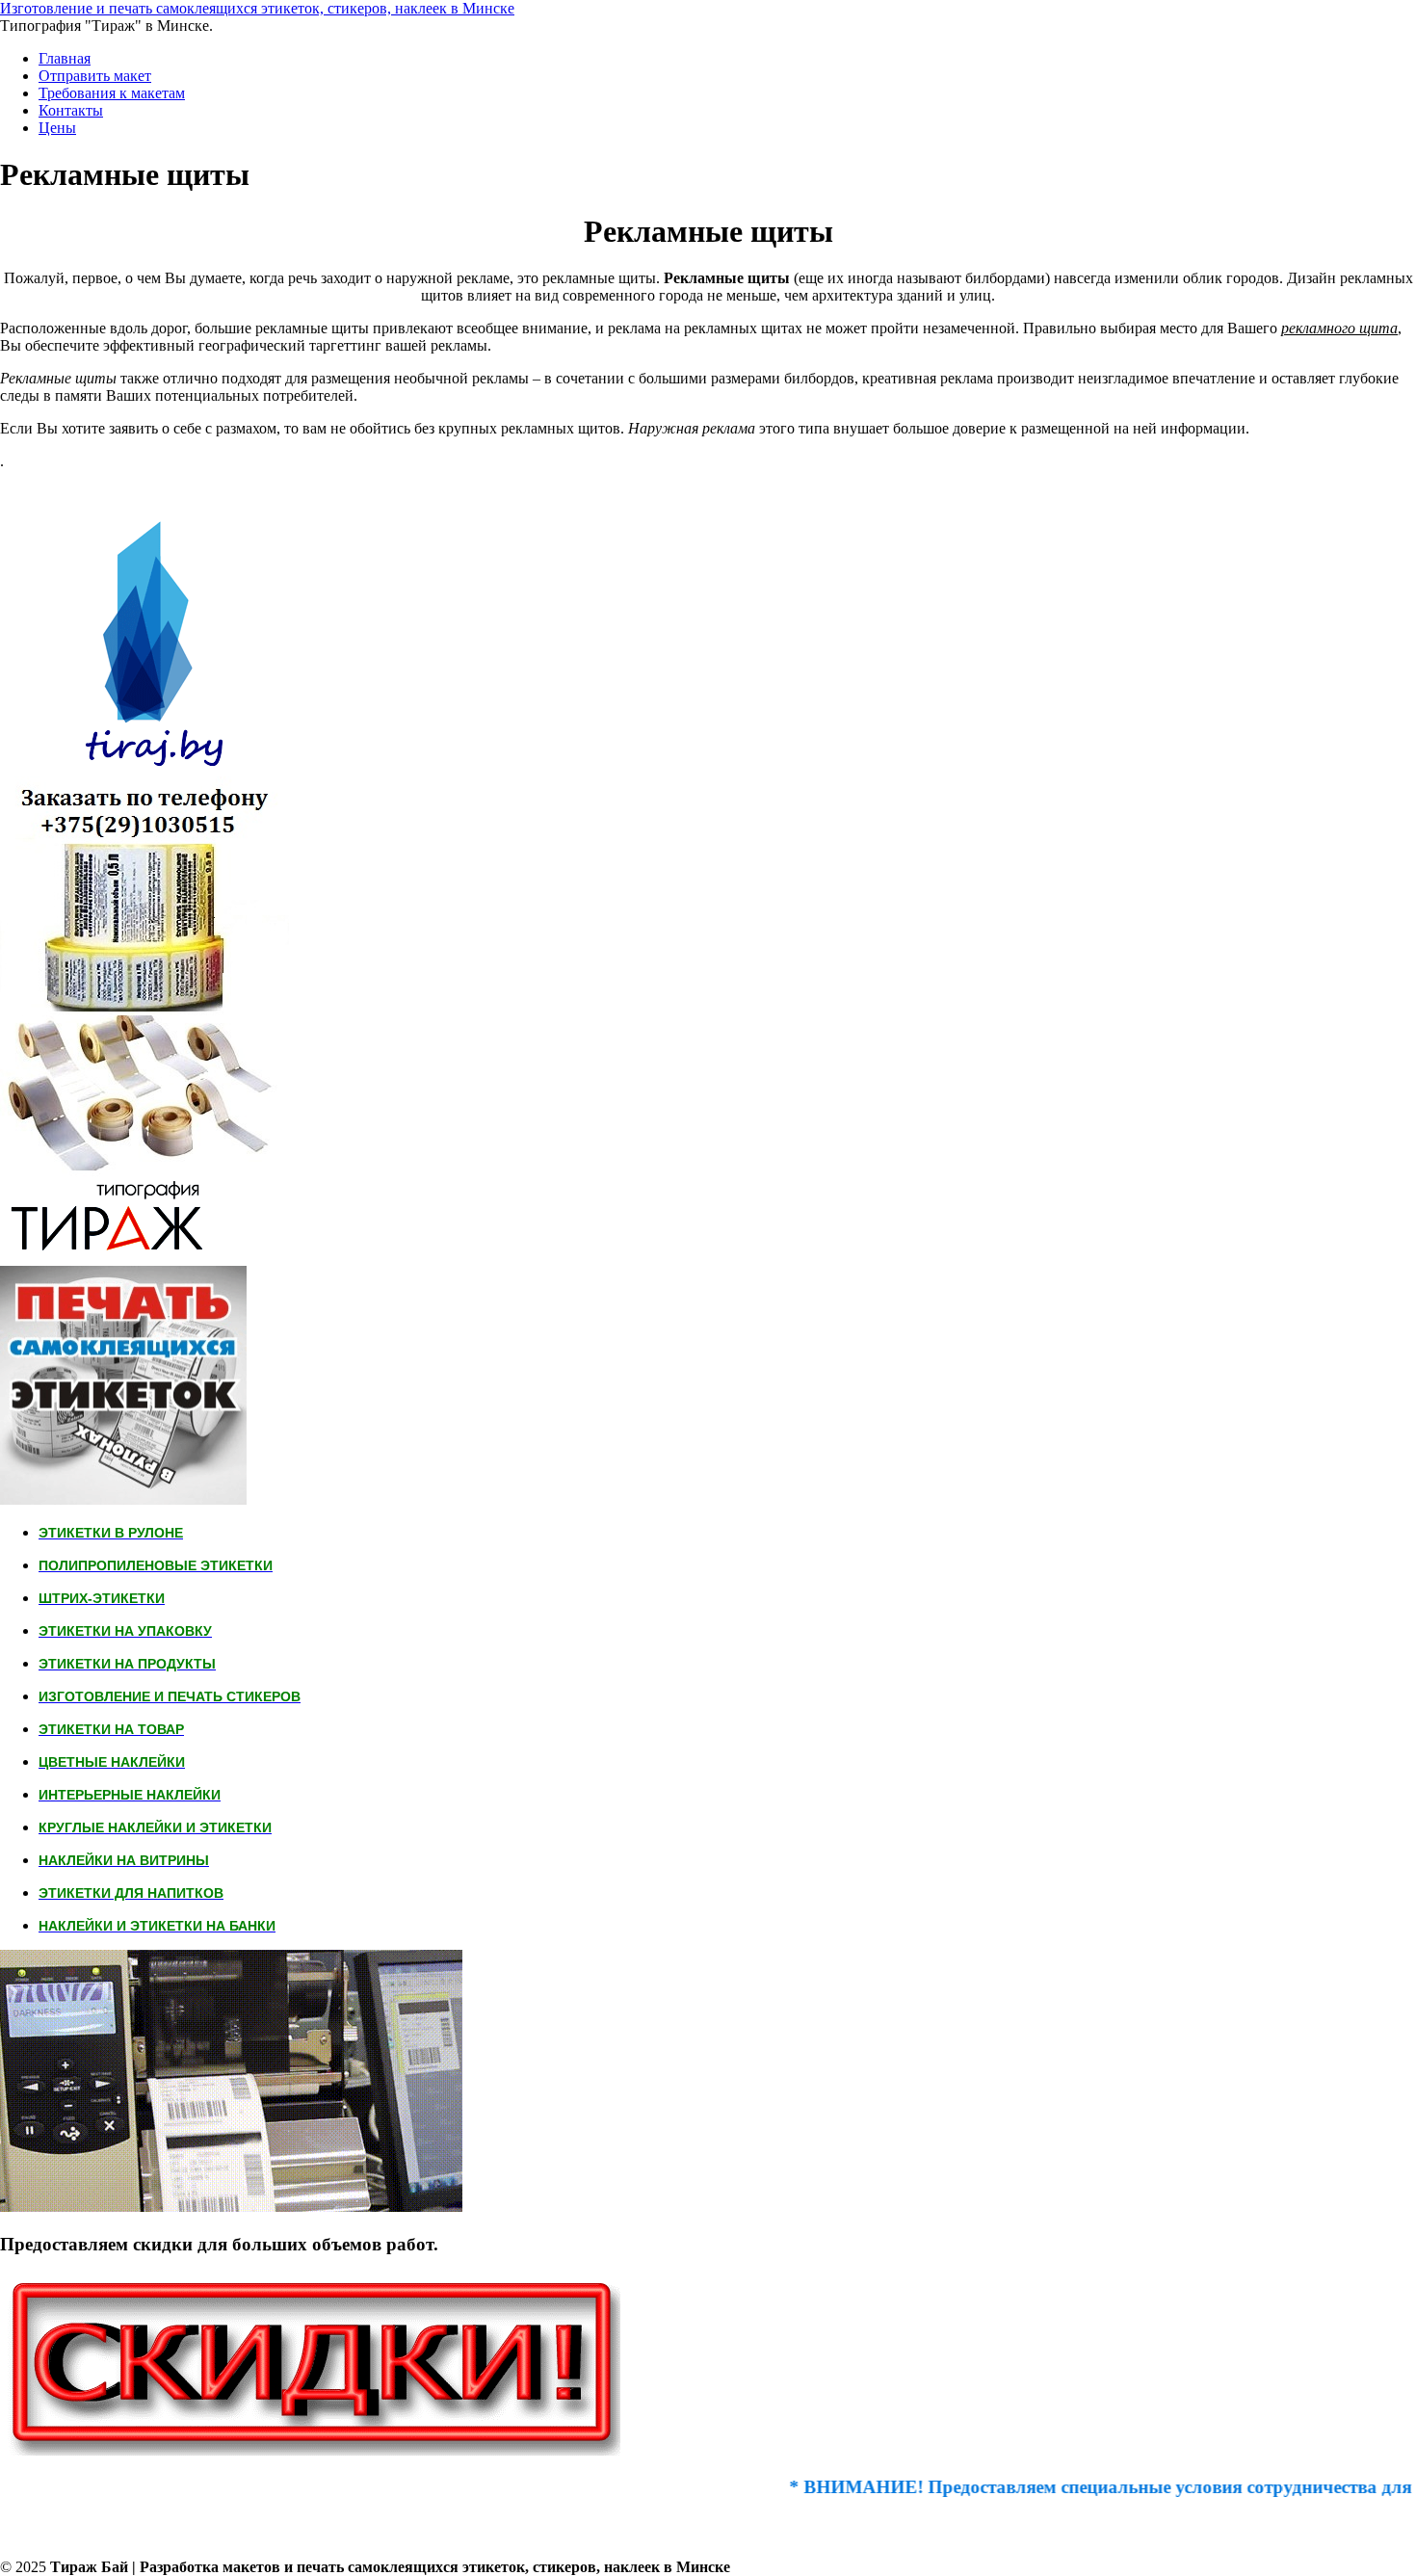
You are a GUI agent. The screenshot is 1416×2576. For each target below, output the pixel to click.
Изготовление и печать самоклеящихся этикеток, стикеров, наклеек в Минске (257, 8)
